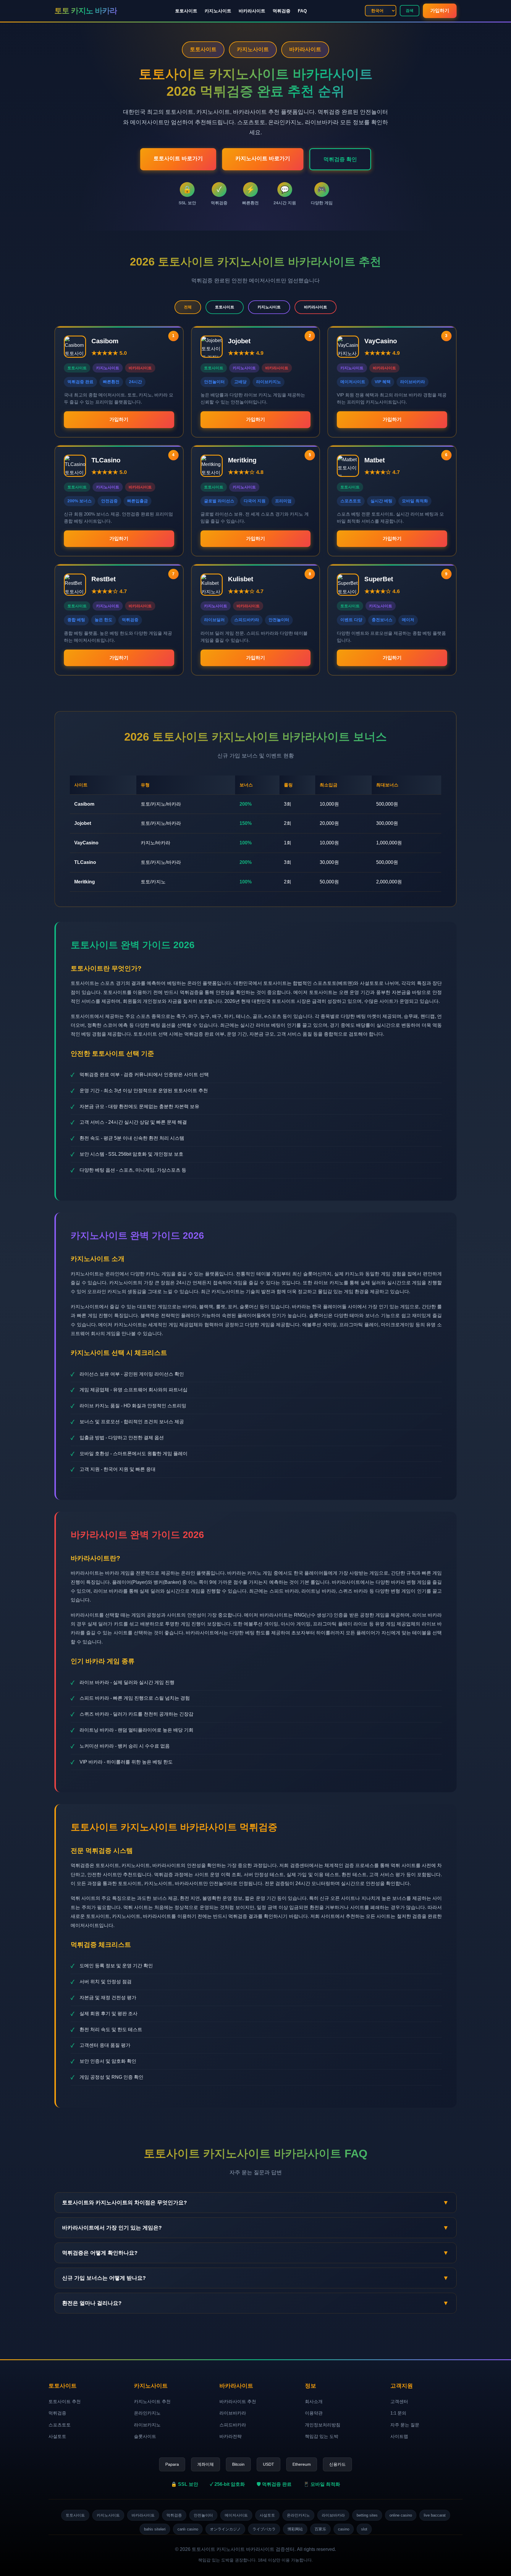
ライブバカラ (264, 2529)
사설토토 (57, 2436)
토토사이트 (186, 11)
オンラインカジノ (225, 2529)
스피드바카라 (233, 2425)
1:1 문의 (398, 2413)
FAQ (302, 11)
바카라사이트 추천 (238, 2401)
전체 (188, 307)
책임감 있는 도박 (322, 2436)
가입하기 (440, 10)
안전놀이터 (203, 2515)
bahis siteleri (155, 2529)
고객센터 (399, 2401)
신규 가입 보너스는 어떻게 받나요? (256, 2278)
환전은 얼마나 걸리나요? (256, 2303)
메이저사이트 (236, 2515)
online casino (401, 2515)
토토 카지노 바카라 (86, 11)
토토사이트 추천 (65, 2401)
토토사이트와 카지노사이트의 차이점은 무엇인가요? (256, 2202)
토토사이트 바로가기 (178, 158)
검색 (410, 10)
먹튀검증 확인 (340, 159)
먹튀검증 (282, 11)
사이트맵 (399, 2436)
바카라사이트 (252, 11)
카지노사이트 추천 (152, 2401)
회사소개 (314, 2401)
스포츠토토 (60, 2425)
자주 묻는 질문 (405, 2425)
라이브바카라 (233, 2413)
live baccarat (435, 2515)
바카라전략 (231, 2436)
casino (344, 2529)
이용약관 (314, 2413)
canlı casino (188, 2529)
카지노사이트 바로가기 (263, 158)
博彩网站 (295, 2529)
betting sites (367, 2515)
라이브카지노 (147, 2425)
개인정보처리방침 (323, 2425)
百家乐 (320, 2529)
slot (364, 2529)
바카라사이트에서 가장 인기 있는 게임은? (256, 2228)
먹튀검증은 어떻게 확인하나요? (256, 2253)
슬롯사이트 (145, 2436)
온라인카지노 (147, 2413)
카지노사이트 (218, 11)
